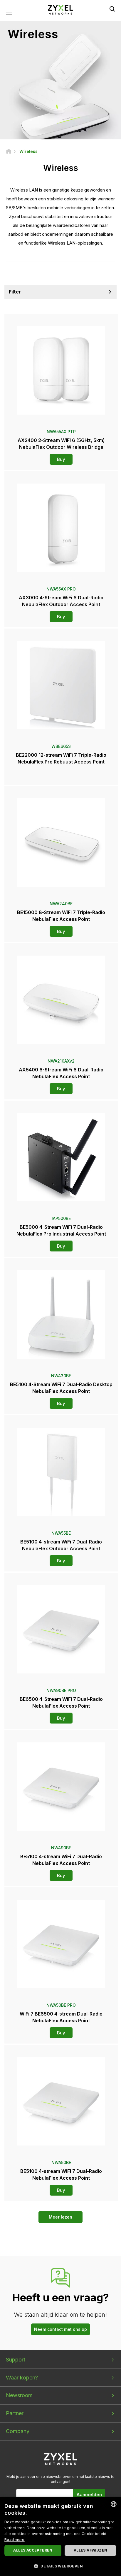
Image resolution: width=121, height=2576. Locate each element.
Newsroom (19, 2395)
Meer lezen (60, 2217)
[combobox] (114, 2504)
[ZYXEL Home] (60, 9)
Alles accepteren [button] (33, 2550)
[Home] (9, 151)
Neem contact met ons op (60, 2329)
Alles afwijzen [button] (91, 2550)
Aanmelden (89, 2495)
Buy (61, 459)
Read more (15, 2540)
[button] (60, 2566)
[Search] (112, 9)
